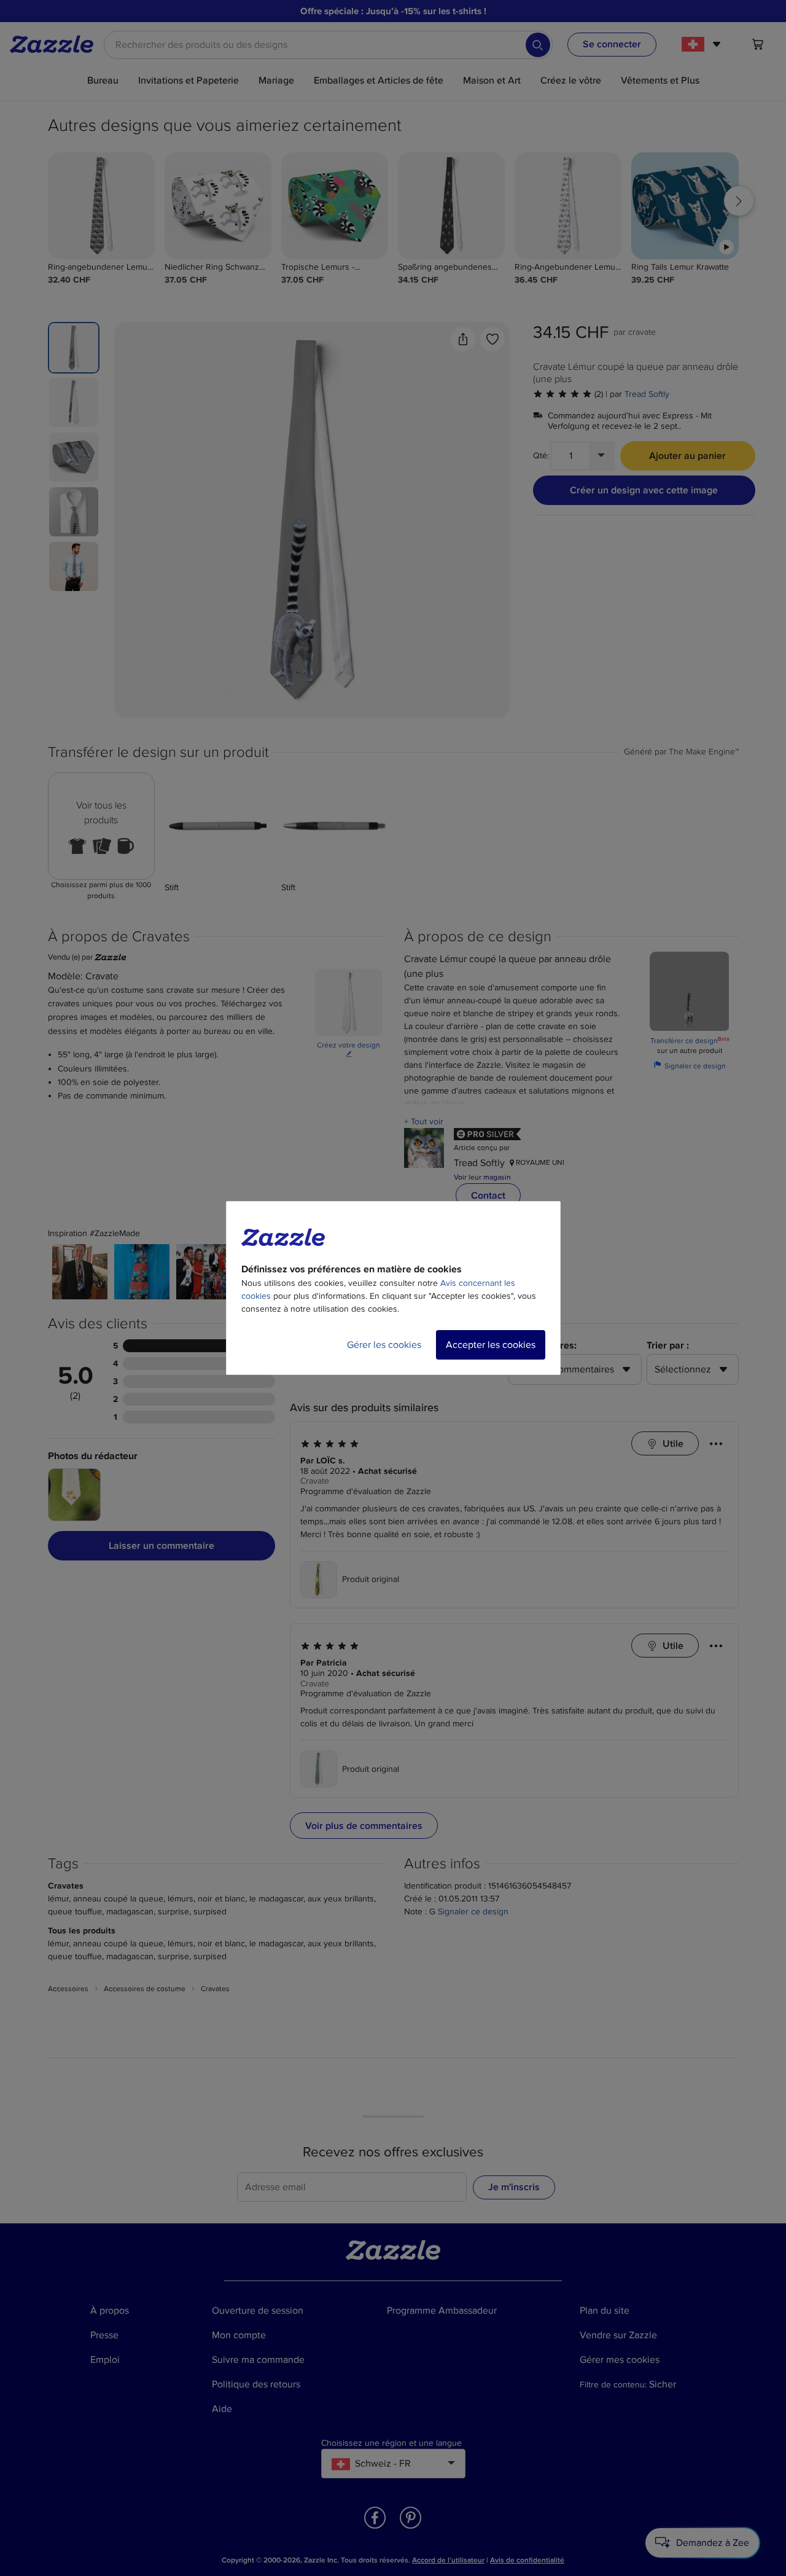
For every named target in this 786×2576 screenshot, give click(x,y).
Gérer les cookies (384, 1345)
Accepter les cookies (491, 1345)
